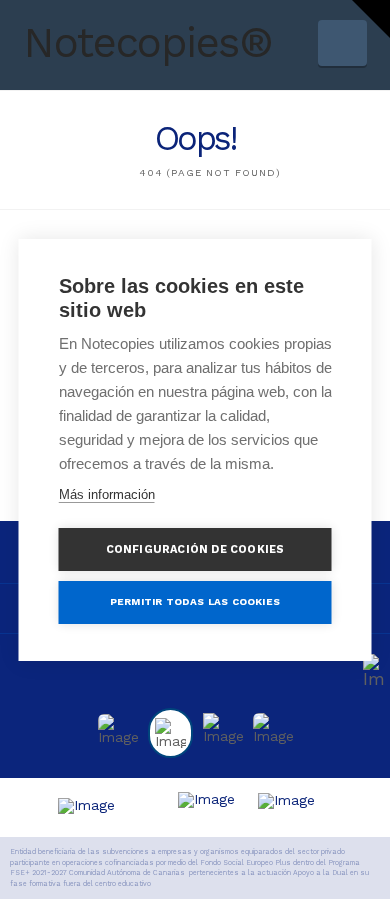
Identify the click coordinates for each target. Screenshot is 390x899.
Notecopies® (147, 43)
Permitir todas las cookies (195, 601)
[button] (342, 43)
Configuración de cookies (195, 549)
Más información (107, 494)
